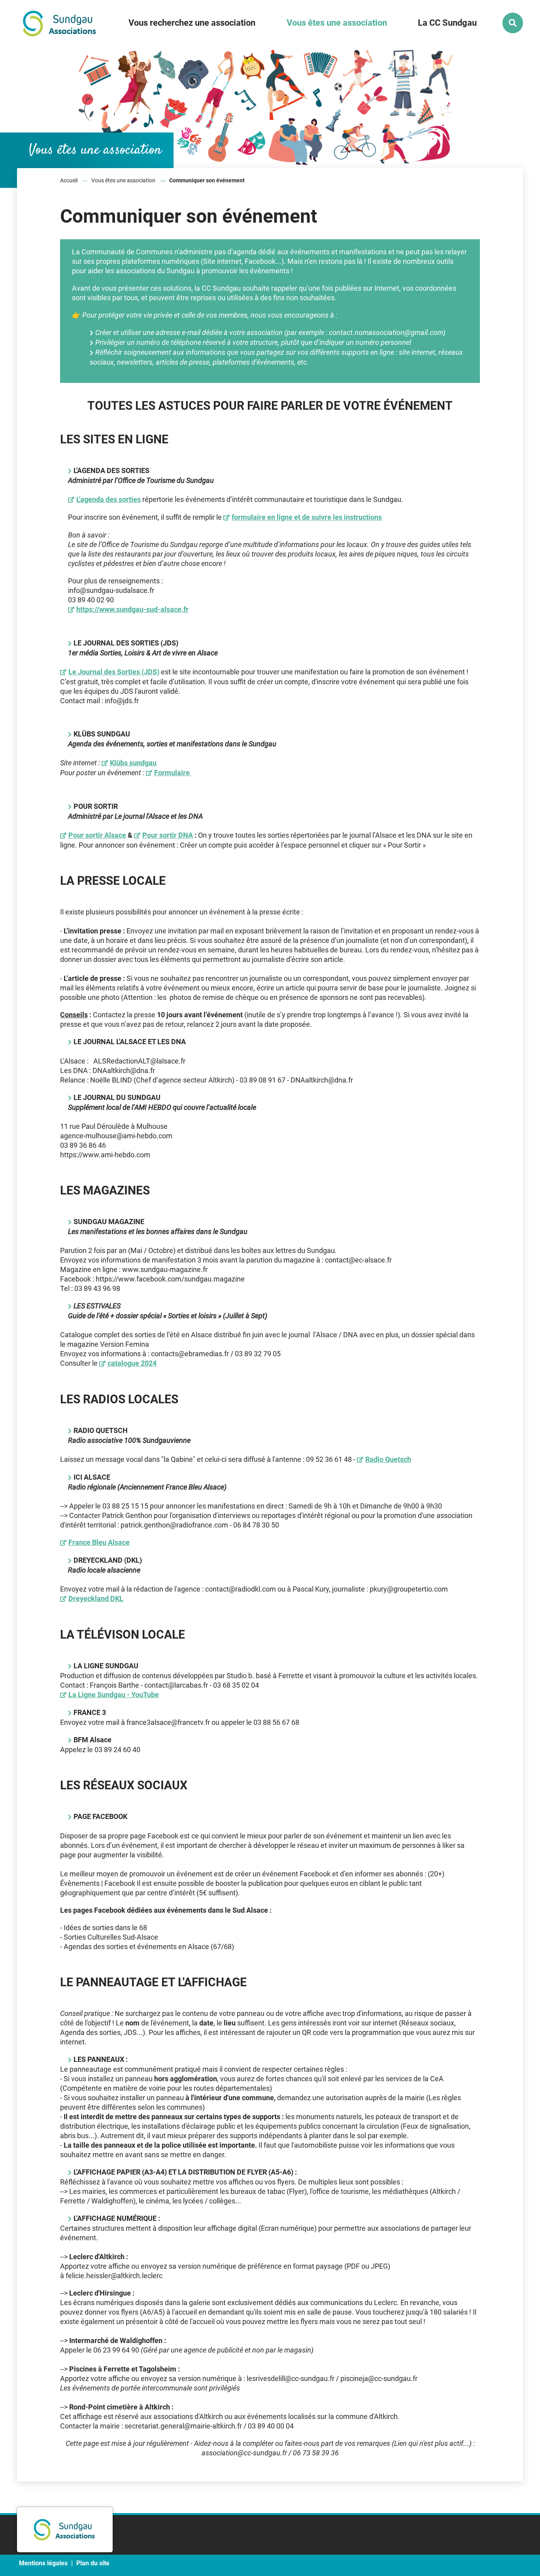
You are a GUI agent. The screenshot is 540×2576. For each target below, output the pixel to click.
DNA (168, 835)
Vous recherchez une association (192, 23)
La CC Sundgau (447, 23)
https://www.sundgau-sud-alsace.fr (132, 609)
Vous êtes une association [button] (337, 23)
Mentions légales (43, 2563)
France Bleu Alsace (99, 1542)
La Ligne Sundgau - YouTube (114, 1695)
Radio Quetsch (388, 1459)
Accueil (69, 180)
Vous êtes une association (123, 180)
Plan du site (93, 2563)
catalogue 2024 (132, 1363)
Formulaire (173, 773)
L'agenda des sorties (109, 499)
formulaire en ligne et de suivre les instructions (307, 517)
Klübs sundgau (133, 763)
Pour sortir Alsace (97, 835)
